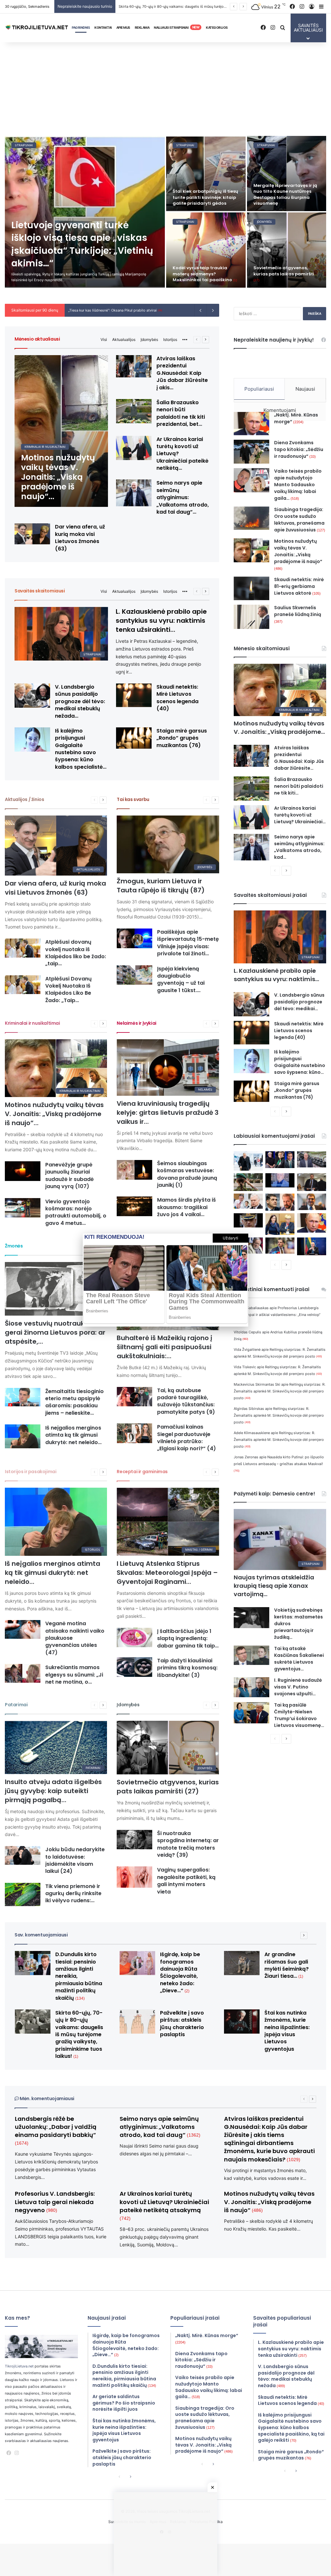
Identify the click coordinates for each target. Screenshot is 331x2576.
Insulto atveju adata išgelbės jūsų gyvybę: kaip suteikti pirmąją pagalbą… (53, 1791)
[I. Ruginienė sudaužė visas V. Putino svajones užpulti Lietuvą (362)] (251, 1687)
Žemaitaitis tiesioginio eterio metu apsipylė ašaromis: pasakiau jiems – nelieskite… (75, 1402)
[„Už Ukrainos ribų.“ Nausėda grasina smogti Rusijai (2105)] (312, 1246)
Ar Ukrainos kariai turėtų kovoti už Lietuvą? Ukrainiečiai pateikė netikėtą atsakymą (164, 2205)
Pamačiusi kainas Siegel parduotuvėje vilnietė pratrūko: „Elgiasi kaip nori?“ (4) (187, 1438)
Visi (104, 339)
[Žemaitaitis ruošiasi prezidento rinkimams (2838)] (312, 1182)
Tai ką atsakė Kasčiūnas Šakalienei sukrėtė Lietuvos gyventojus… (299, 1659)
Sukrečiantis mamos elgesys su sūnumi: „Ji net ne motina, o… (74, 1675)
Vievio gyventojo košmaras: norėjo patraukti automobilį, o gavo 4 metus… (76, 1212)
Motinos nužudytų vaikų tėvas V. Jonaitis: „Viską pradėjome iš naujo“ (298, 554)
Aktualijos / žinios (24, 799)
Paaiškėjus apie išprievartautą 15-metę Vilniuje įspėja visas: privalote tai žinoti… (188, 943)
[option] (165, 212)
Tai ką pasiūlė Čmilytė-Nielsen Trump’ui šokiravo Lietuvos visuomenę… (299, 1715)
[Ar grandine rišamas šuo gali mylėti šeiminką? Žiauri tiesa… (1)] (206, 174)
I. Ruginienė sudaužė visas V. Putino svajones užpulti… (298, 1687)
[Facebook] (9, 2453)
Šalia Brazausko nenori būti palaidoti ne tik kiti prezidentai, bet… (181, 413)
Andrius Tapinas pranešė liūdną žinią (101, 310)
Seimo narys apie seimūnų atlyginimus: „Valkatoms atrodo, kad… (299, 847)
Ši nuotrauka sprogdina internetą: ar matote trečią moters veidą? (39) (188, 1844)
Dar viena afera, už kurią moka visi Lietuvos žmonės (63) (80, 538)
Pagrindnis (81, 27)
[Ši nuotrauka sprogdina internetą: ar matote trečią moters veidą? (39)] (134, 1840)
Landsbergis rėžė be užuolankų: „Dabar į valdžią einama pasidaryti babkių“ (56, 2130)
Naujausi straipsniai (176, 27)
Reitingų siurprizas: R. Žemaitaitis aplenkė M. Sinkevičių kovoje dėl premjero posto (280, 1391)
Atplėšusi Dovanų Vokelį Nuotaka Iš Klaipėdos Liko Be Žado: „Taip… (69, 990)
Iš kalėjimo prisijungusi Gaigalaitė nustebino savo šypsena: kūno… (300, 1062)
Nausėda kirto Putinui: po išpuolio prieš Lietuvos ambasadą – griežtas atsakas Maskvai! (279, 1463)
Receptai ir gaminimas (142, 1472)
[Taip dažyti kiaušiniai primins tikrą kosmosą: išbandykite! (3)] (134, 1667)
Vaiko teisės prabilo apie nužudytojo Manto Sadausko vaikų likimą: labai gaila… (298, 485)
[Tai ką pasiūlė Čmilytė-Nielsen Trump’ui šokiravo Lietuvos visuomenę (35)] (251, 1713)
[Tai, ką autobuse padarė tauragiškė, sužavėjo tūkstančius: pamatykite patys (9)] (134, 1397)
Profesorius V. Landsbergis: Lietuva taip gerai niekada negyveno (55, 2202)
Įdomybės (149, 339)
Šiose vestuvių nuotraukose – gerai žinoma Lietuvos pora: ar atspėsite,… (55, 1332)
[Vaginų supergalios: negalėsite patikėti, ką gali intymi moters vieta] (134, 1877)
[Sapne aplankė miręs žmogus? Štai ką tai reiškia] (287, 250)
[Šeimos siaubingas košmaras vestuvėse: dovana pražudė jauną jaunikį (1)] (134, 1170)
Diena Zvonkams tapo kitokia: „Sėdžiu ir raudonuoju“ (299, 449)
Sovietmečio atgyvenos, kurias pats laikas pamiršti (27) (168, 1787)
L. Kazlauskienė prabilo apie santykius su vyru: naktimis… (276, 975)
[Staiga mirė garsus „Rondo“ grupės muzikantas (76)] (134, 738)
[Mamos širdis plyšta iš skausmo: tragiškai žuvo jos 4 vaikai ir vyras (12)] (134, 1206)
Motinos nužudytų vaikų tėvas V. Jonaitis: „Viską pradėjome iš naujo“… (54, 1114)
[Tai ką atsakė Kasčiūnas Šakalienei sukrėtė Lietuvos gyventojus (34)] (251, 1655)
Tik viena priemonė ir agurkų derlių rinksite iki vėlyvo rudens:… (73, 1894)
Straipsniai (24, 145)
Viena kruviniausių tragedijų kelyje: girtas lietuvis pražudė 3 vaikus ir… (168, 1113)
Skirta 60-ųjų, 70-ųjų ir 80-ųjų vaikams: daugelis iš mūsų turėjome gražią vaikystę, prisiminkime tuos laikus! (80, 244)
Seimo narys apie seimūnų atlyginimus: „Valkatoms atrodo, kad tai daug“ (160, 2127)
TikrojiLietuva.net (19, 2366)
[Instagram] (16, 2453)
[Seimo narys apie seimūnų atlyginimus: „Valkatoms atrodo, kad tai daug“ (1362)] (134, 493)
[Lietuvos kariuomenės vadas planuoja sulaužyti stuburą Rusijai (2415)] (248, 1220)
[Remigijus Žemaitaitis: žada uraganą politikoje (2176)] (280, 1246)
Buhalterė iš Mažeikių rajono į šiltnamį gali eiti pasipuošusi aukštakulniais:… (165, 1347)
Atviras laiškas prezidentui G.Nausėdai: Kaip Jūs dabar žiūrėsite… (299, 758)
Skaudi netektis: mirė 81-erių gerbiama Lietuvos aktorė (299, 586)
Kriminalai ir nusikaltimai (32, 1023)
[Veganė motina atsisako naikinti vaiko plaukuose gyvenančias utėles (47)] (23, 1629)
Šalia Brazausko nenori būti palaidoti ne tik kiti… (299, 786)
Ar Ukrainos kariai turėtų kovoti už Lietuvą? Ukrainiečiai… (300, 815)
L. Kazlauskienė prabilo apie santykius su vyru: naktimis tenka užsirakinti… (161, 621)
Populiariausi (259, 389)
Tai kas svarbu (133, 799)
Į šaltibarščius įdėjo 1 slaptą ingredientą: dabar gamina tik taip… (188, 1638)
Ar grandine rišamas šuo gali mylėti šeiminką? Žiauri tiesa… (170, 6)
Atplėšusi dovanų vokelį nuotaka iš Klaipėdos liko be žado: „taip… (76, 953)
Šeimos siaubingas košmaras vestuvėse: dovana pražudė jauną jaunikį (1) (187, 1174)
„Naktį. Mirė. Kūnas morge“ (296, 418)
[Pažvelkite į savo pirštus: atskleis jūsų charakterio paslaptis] (137, 2022)
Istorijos (170, 339)
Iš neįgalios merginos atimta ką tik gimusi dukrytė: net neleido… (73, 1435)
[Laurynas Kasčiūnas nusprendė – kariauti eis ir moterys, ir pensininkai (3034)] (248, 1182)
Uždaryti (230, 1238)
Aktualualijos (124, 339)
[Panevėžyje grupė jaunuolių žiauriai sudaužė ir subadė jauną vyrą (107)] (23, 1171)
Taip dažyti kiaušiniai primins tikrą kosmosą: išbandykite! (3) (187, 1668)
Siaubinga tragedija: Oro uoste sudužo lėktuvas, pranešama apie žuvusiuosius (300, 520)
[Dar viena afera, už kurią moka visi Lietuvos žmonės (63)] (32, 534)
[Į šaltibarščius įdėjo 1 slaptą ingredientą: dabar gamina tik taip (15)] (134, 1638)
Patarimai (16, 1705)
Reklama (142, 27)
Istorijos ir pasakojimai (31, 1472)
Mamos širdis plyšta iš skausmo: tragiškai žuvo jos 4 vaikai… (187, 1207)
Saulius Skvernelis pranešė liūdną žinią (298, 614)
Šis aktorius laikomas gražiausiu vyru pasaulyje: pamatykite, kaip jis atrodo (203, 270)
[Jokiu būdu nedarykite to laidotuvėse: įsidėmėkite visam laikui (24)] (23, 1855)
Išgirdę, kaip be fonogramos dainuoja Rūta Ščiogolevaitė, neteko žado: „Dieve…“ (180, 1972)
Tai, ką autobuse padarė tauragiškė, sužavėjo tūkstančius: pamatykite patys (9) (186, 1401)
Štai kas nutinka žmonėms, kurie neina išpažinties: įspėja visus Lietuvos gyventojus (287, 2031)
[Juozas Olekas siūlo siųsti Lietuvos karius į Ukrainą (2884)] (280, 1180)
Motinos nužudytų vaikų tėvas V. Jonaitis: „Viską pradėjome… (279, 728)
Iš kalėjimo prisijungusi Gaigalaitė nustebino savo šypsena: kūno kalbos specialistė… (81, 749)
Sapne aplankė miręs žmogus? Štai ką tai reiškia (284, 277)
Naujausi (305, 389)
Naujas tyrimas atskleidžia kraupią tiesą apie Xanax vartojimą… (274, 1586)
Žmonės (14, 1246)
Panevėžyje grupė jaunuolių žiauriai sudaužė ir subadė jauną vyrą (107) (69, 1175)
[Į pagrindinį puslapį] (37, 28)
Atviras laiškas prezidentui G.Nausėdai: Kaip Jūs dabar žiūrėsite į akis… (182, 373)
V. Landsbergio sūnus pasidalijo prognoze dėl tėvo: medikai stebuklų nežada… (80, 701)
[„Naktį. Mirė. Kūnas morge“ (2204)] (251, 424)
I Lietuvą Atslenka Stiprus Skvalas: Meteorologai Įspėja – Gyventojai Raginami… (167, 1573)
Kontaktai (103, 27)
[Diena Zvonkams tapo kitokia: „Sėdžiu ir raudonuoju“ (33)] (251, 452)
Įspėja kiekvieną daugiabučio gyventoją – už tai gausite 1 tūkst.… (181, 980)
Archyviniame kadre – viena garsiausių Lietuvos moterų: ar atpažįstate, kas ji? (285, 197)
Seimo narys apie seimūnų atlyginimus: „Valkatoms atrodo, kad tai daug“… (183, 497)
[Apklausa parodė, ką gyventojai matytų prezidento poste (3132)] (280, 1160)
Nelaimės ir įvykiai (136, 1023)
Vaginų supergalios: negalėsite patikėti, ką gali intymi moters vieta (186, 1881)
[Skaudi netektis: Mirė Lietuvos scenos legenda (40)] (134, 695)
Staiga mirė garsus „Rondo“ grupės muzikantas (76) (182, 738)
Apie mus (123, 27)
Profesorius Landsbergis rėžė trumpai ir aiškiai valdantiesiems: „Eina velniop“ (277, 1314)
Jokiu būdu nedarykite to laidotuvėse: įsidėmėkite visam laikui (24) (75, 1860)
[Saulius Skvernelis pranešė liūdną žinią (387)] (251, 617)
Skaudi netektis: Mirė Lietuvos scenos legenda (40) (177, 698)
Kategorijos (217, 27)
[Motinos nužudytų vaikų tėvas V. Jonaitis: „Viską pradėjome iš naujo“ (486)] (61, 431)
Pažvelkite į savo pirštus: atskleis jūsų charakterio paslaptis (182, 2024)
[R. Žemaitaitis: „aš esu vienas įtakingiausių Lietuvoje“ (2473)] (312, 1202)
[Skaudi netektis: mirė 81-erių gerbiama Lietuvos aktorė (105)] (251, 588)
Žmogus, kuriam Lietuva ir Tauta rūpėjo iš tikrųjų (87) (161, 886)
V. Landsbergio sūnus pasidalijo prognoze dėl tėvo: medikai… (299, 1002)
